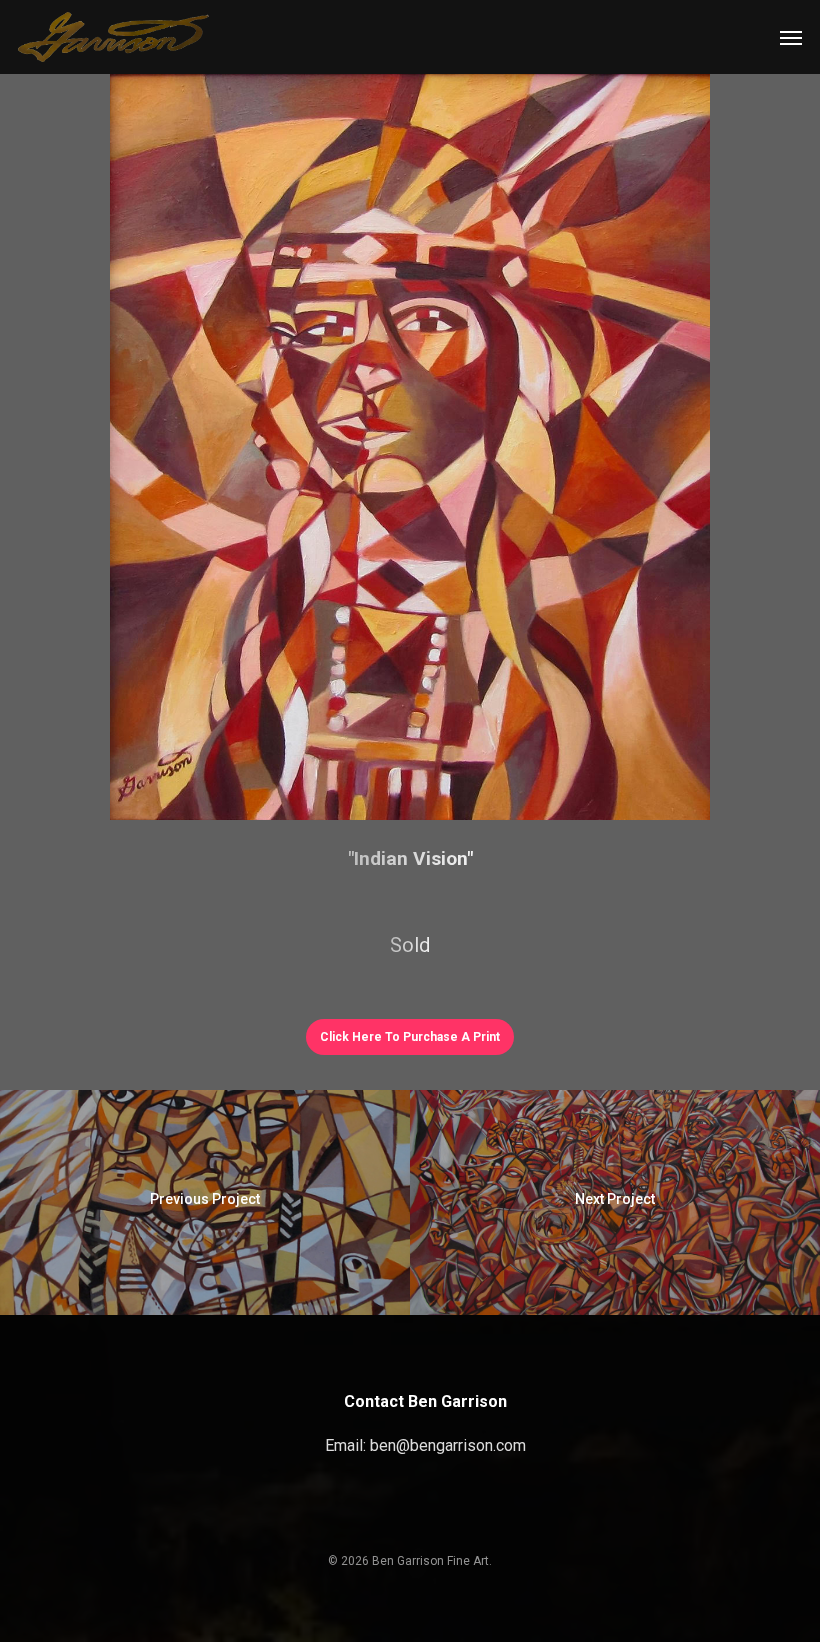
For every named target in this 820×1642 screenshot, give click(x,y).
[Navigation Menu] (791, 37)
